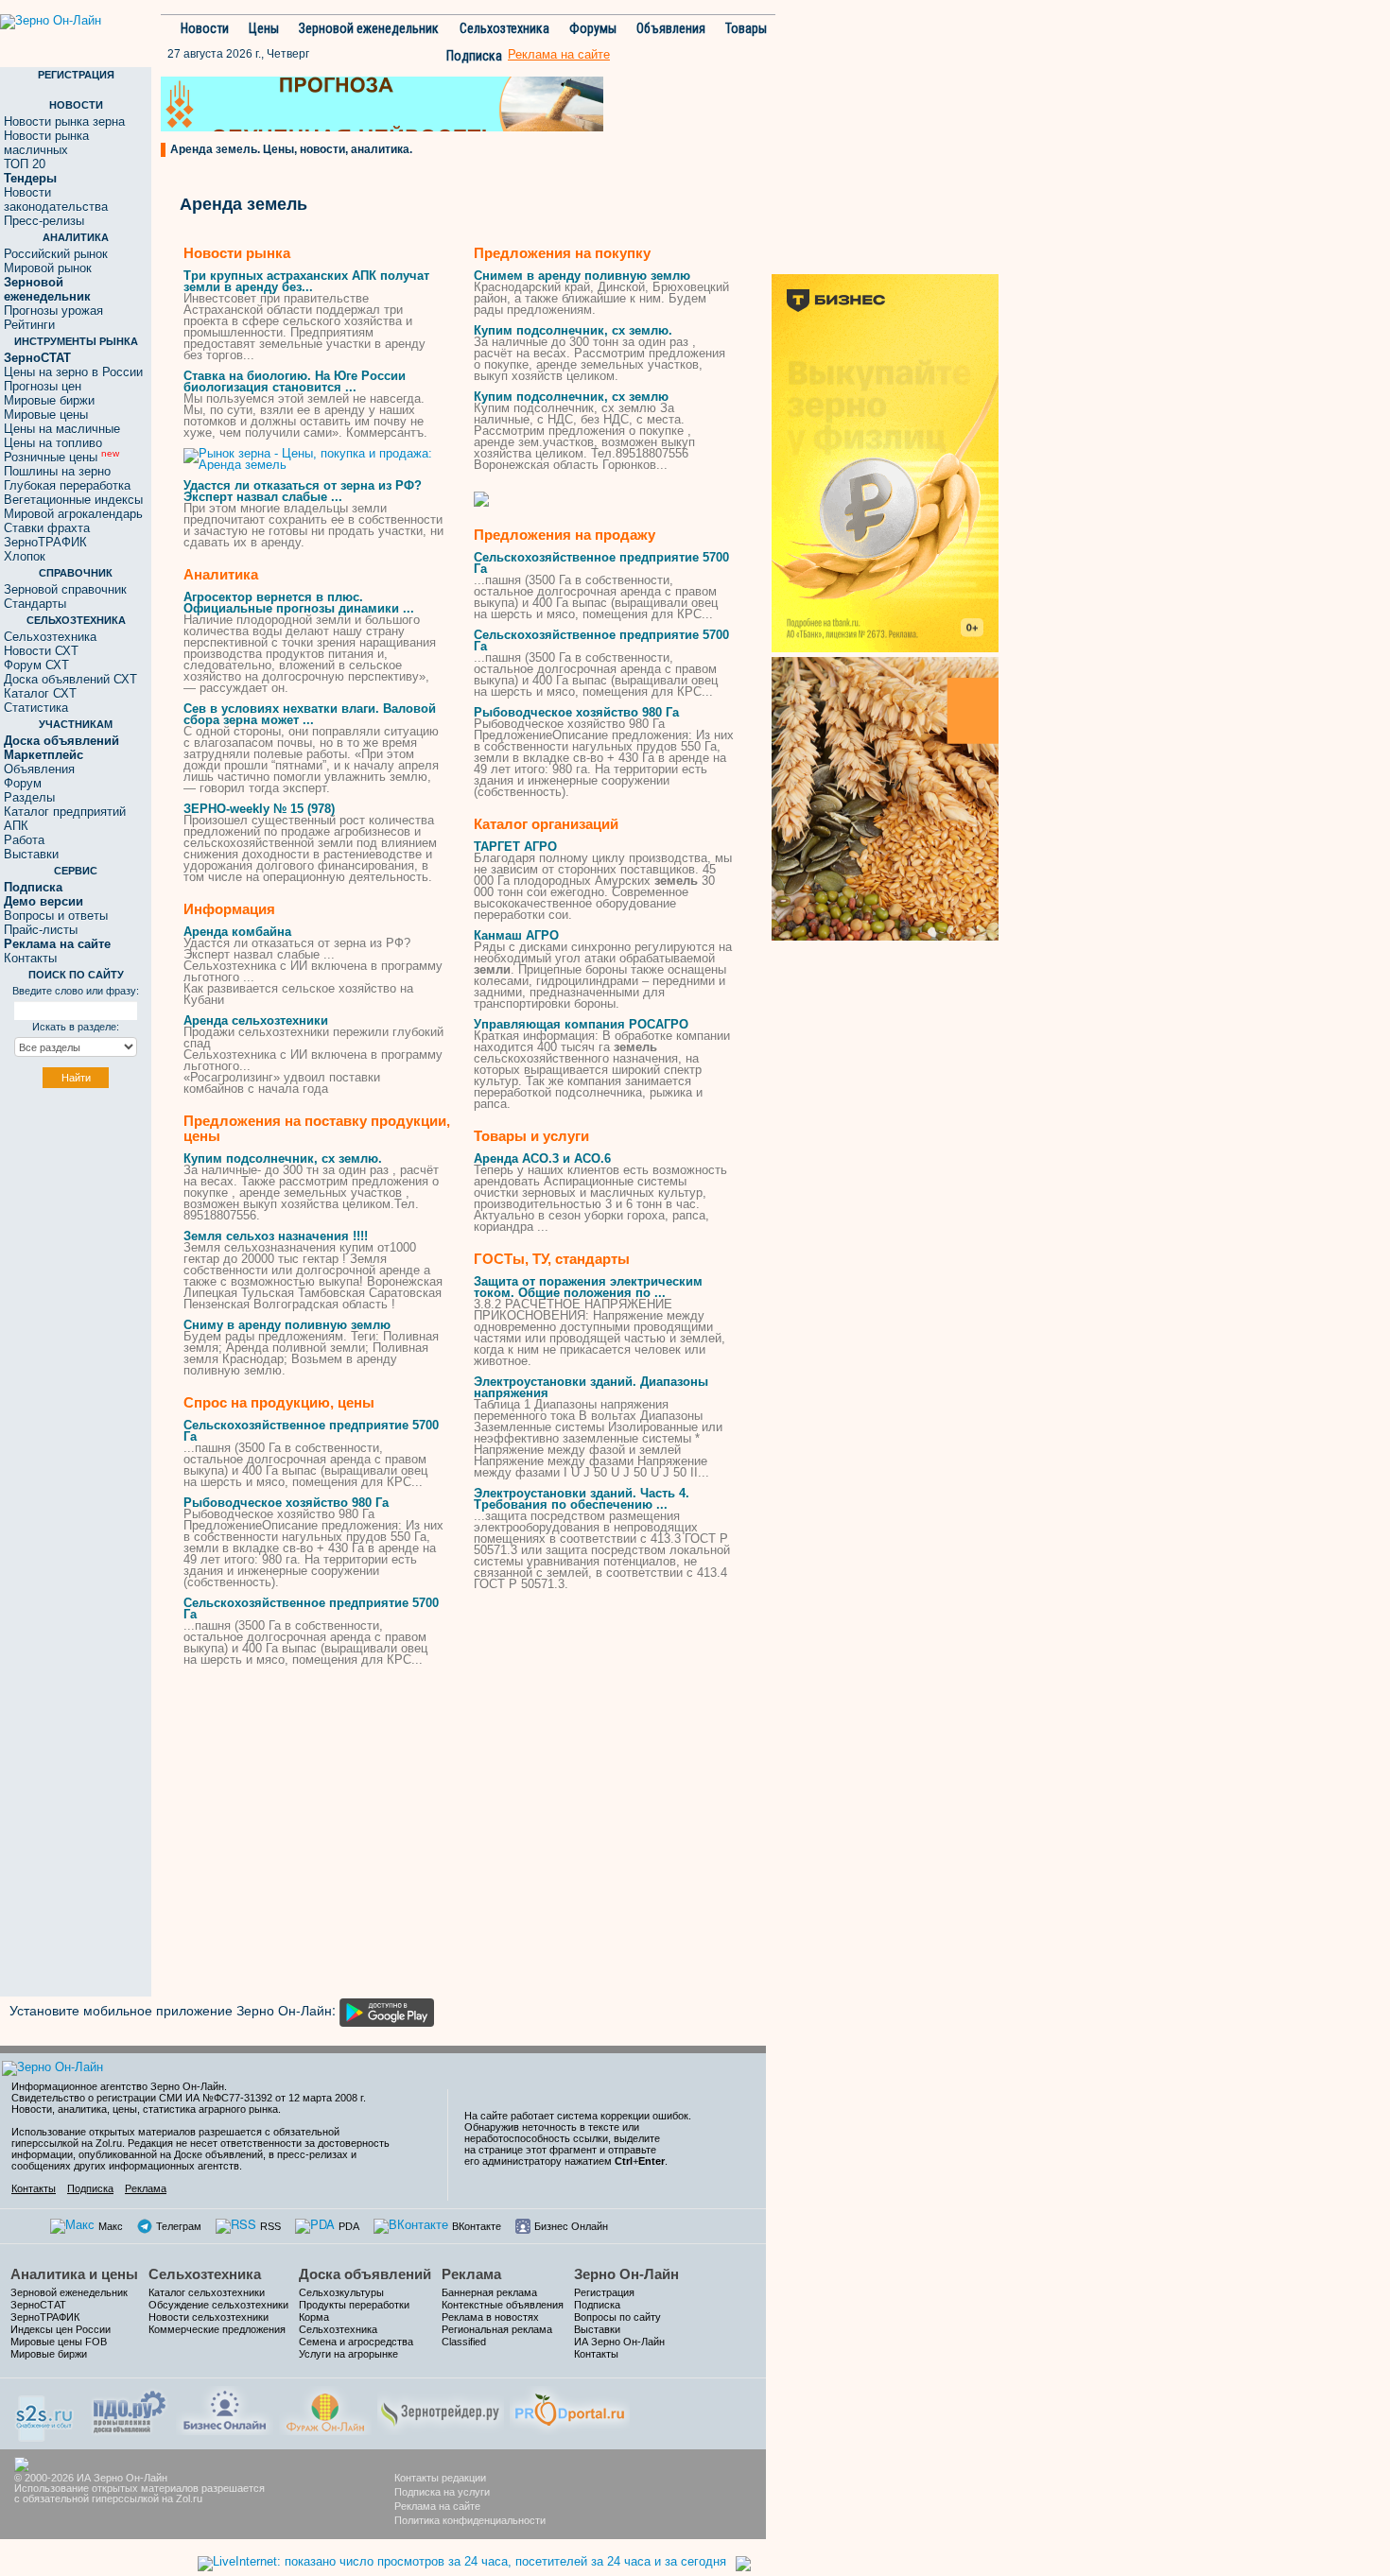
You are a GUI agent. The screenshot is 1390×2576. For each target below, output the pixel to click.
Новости (205, 28)
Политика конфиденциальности (470, 2520)
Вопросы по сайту (617, 2317)
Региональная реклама (497, 2329)
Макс (111, 2226)
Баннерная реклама (489, 2292)
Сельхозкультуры (341, 2292)
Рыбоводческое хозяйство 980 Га (286, 1503)
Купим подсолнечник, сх (571, 397)
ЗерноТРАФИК (45, 542)
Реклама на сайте (437, 2506)
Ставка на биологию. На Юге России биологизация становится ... (295, 381)
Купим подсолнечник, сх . (283, 1158)
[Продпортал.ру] (570, 2408)
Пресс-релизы (44, 221)
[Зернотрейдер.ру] (441, 2408)
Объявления (671, 28)
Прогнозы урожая (53, 311)
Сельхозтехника (504, 28)
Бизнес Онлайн (571, 2226)
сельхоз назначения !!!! (276, 1236)
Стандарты (35, 604)
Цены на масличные (62, 429)
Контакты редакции (440, 2478)
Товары (746, 28)
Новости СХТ (41, 651)
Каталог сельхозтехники (207, 2292)
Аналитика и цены (74, 2274)
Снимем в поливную (582, 276)
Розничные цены (61, 457)
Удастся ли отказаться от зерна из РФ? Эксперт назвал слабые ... (303, 491)
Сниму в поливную (287, 1325)
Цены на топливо (53, 443)
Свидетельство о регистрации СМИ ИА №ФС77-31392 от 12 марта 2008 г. (189, 2098)
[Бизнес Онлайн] (225, 2408)
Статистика (36, 708)
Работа (24, 840)
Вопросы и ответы (56, 916)
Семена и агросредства (356, 2342)
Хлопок (25, 556)
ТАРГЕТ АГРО (515, 847)
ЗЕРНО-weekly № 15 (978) (259, 809)
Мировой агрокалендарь (73, 514)
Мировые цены (46, 415)
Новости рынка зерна (64, 121)
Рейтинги (29, 325)
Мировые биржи (49, 400)
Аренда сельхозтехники (256, 1020)
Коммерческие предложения (217, 2329)
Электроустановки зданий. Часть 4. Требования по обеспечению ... (582, 1499)
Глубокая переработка (67, 485)
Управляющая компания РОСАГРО (581, 1024)
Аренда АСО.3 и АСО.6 (542, 1158)
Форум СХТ (36, 665)
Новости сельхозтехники (208, 2317)
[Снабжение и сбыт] (45, 2412)
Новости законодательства (56, 199)
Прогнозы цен (43, 386)
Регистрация (604, 2292)
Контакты (30, 958)
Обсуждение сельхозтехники (218, 2305)
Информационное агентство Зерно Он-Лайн (118, 2086)
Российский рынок (56, 254)
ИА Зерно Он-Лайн (619, 2342)
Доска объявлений (365, 2274)
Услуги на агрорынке (348, 2354)
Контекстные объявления (503, 2305)
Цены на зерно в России (73, 372)
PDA (349, 2226)
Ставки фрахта (47, 528)
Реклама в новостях (490, 2317)
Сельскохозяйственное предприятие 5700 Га (311, 1431)
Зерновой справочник (65, 589)
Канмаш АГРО (516, 935)
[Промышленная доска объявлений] (130, 2410)
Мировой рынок (48, 268)
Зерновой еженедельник (369, 28)
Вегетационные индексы (73, 500)
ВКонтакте (477, 2226)
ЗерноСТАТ (38, 2305)
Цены (264, 28)
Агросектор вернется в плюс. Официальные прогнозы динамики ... (299, 603)
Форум (23, 783)
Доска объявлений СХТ (70, 679)
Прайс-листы (41, 930)
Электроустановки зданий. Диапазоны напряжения (591, 1387)
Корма (314, 2317)
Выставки (31, 854)
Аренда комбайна (237, 932)
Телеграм (179, 2226)
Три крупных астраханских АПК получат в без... (306, 281)
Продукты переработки (354, 2305)
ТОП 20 (25, 164)
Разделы (29, 797)
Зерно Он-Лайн (626, 2274)
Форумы (593, 28)
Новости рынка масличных (46, 143)
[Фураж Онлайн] (325, 2408)
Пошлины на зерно (57, 471)
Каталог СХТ (40, 693)
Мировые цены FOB (59, 2342)
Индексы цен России (61, 2329)
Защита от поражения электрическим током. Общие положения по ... (588, 1287)
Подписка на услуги (442, 2492)
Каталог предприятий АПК (65, 819)
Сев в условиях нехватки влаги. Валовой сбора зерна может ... (310, 714)
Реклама (146, 2188)
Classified (464, 2342)
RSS (270, 2226)
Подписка (474, 56)
